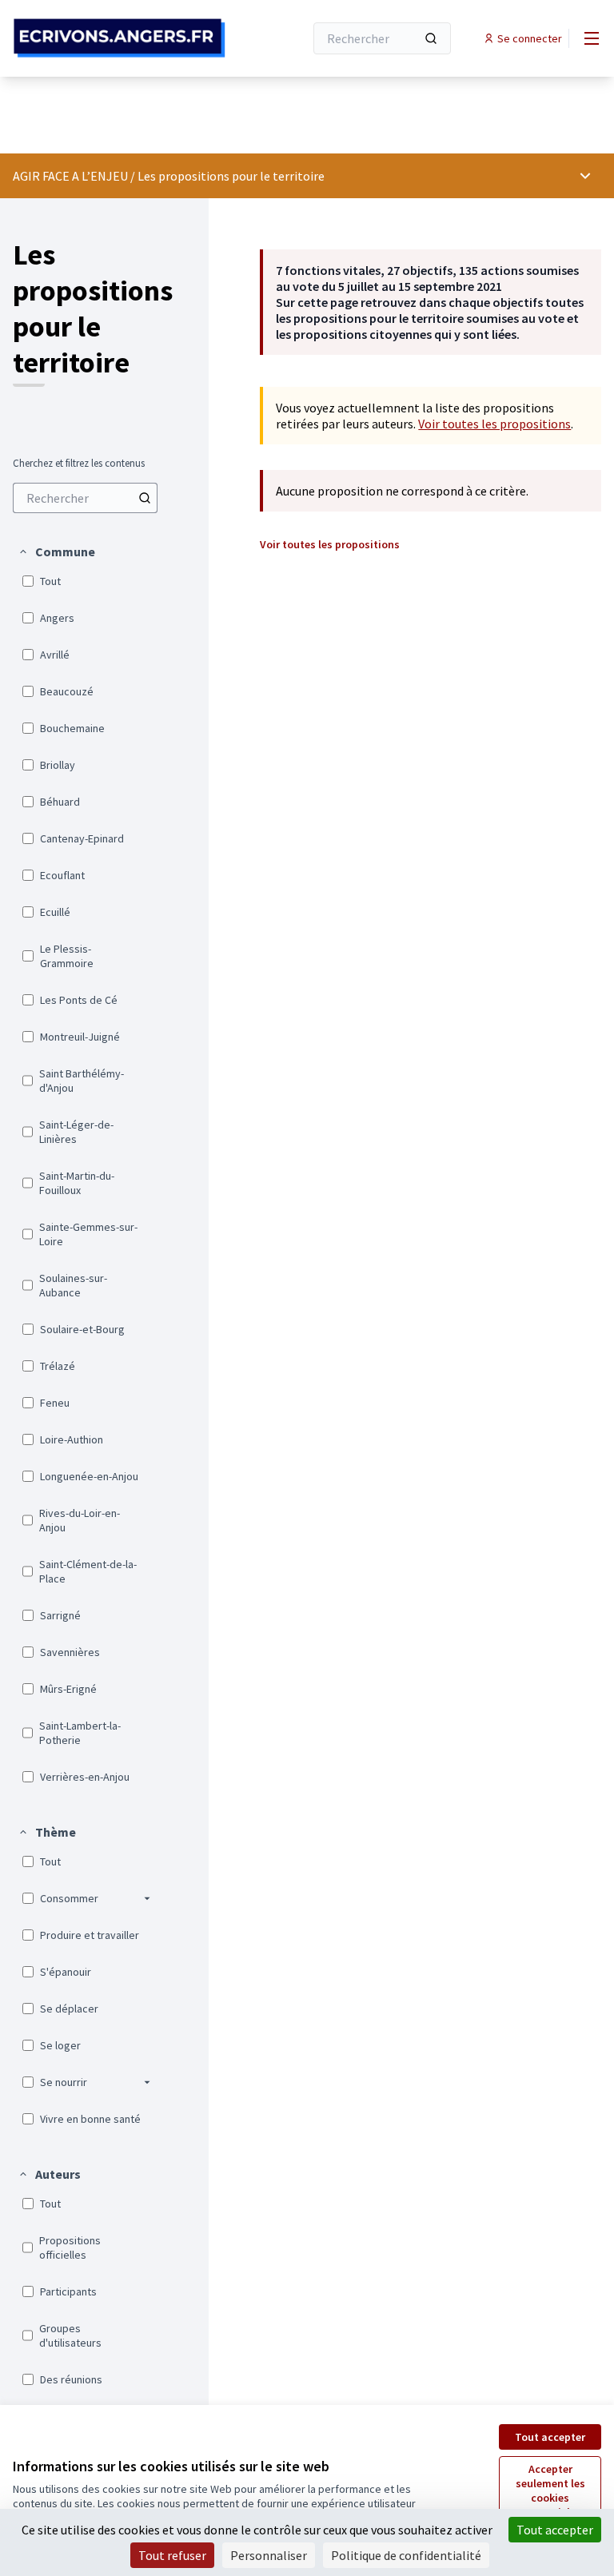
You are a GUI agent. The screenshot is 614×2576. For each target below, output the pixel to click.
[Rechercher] (431, 38)
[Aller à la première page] (119, 38)
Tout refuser (172, 2555)
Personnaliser (269, 2555)
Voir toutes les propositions (494, 424)
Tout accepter (550, 2437)
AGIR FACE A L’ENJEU (70, 176)
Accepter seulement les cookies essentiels (550, 2490)
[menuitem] (85, 498)
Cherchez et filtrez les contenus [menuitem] (79, 464)
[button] (56, 551)
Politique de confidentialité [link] (406, 2555)
